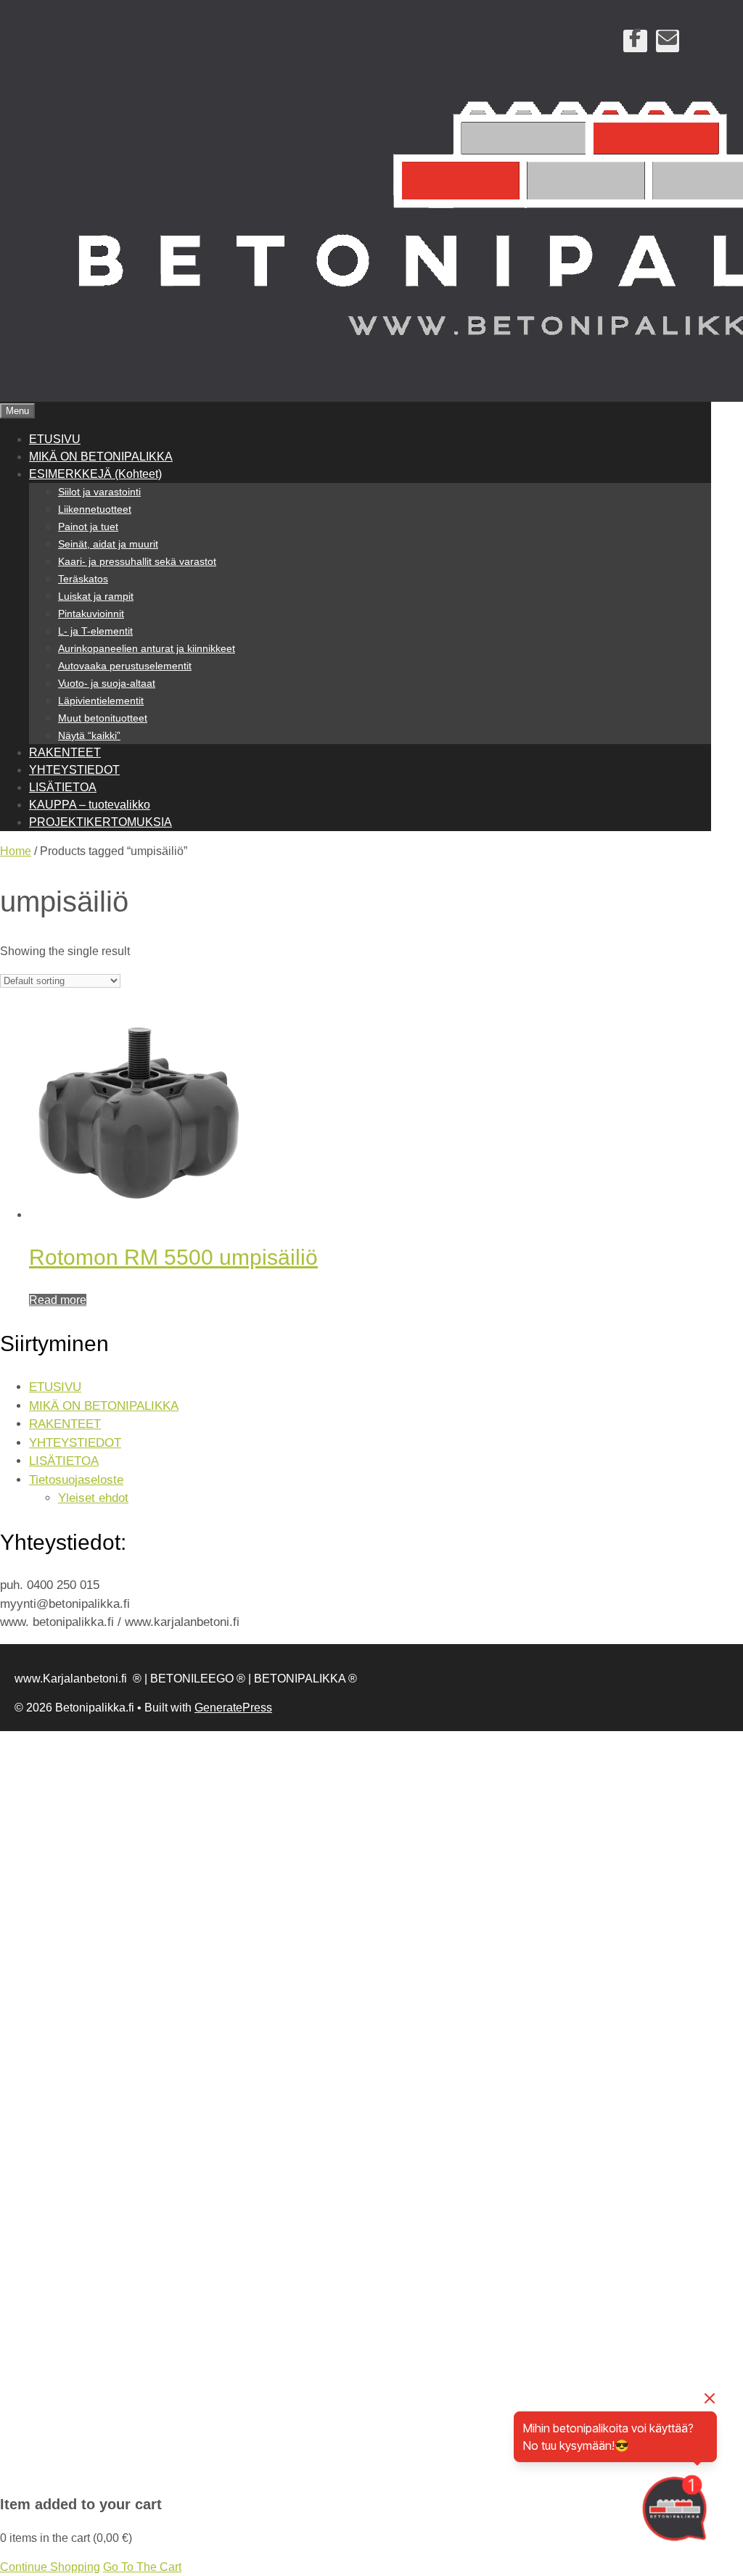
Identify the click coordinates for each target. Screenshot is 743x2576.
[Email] (668, 41)
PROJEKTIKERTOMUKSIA (100, 822)
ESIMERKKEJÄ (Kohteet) (95, 474)
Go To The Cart (142, 2567)
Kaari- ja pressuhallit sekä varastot (137, 561)
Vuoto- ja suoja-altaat (107, 683)
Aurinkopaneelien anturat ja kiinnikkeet (147, 648)
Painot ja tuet (88, 527)
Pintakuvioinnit (91, 614)
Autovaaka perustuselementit (125, 666)
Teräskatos (83, 579)
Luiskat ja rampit (96, 596)
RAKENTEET (65, 752)
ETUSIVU (55, 439)
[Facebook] (635, 41)
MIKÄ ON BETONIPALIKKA (101, 457)
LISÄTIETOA (63, 787)
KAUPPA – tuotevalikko (90, 805)
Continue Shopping (50, 2567)
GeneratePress (233, 1708)
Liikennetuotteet (95, 509)
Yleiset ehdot (93, 1498)
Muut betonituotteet (103, 718)
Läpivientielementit (101, 701)
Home (16, 851)
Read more (58, 1300)
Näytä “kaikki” (89, 735)
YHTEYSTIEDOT (74, 770)
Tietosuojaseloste (76, 1480)
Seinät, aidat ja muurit (108, 544)
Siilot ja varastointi (99, 492)
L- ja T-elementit (95, 631)
